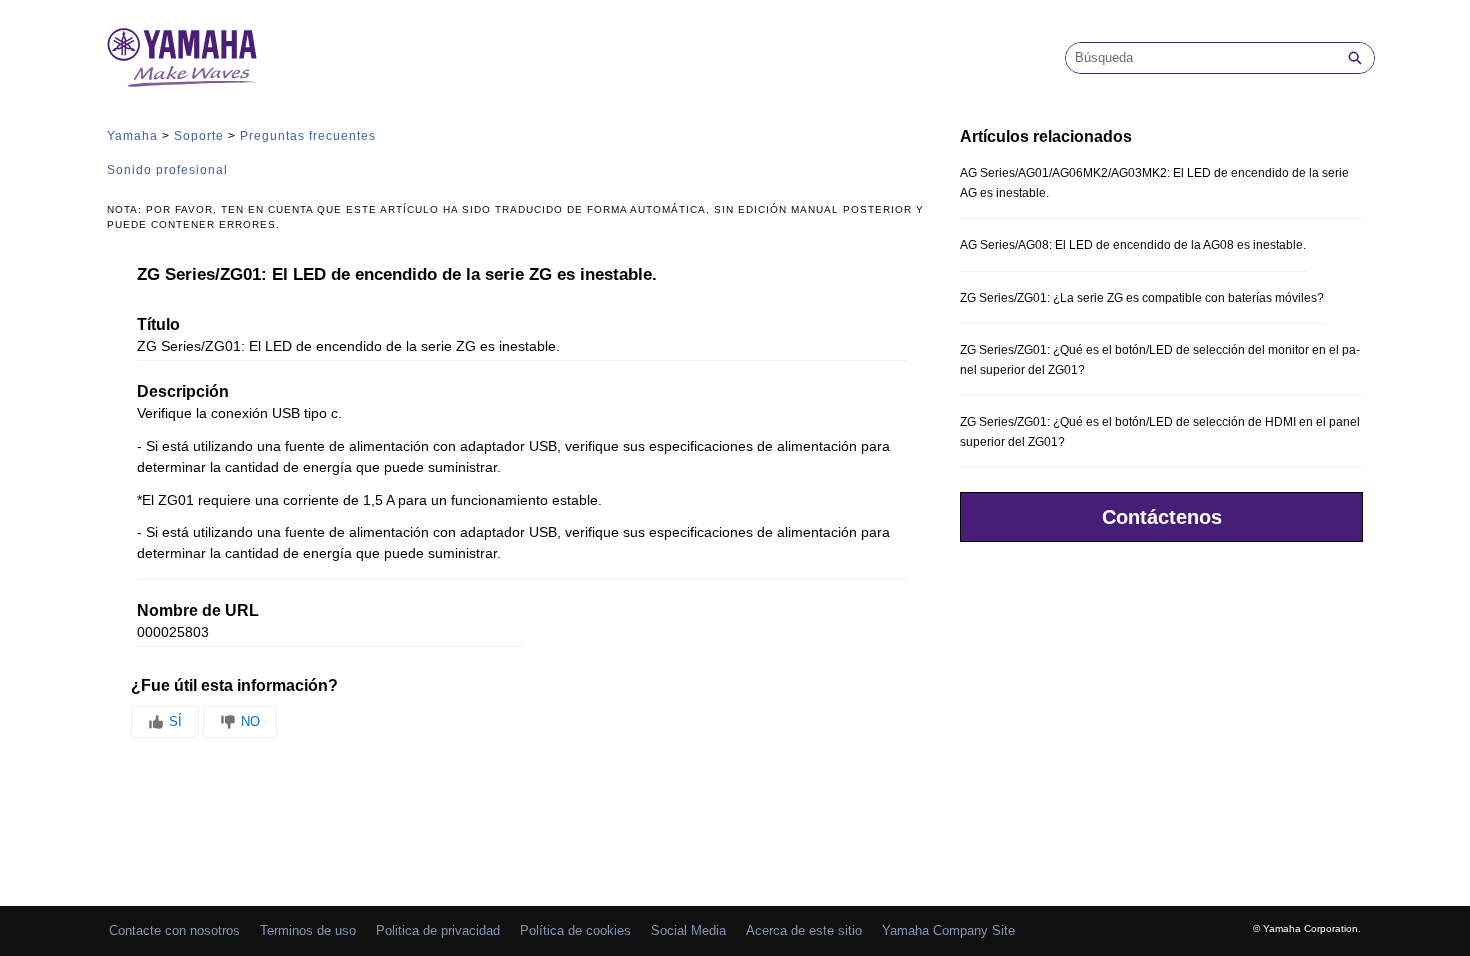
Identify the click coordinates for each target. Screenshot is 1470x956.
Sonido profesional (167, 170)
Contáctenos (1162, 517)
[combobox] (1201, 58)
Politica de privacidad (438, 930)
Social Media (688, 930)
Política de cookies (575, 930)
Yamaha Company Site (948, 930)
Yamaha (132, 136)
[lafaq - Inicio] (182, 57)
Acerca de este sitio (804, 930)
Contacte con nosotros (174, 930)
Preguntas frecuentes (308, 136)
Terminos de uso (308, 930)
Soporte (199, 136)
